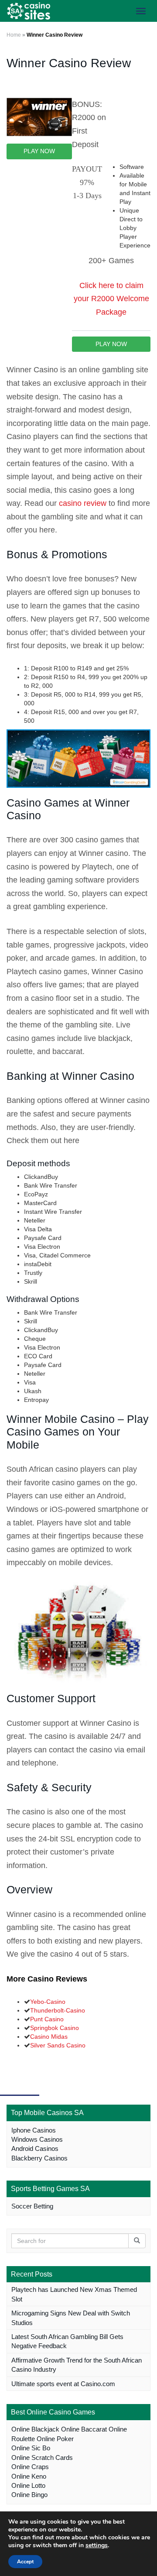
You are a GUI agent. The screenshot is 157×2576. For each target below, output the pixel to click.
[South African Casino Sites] (28, 11)
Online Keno (29, 2476)
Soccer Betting (32, 2206)
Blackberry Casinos (39, 2158)
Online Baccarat (84, 2429)
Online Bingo (29, 2495)
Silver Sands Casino (58, 2045)
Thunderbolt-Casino (58, 2010)
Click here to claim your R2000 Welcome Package (111, 299)
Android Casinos (35, 2148)
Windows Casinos (37, 2139)
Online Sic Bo (31, 2448)
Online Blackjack (35, 2429)
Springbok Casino (55, 2028)
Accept (25, 2562)
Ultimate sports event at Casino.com (63, 2384)
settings (97, 2545)
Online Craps (30, 2467)
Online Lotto (28, 2485)
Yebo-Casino (48, 2002)
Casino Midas (49, 2037)
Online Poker (55, 2439)
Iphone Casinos (34, 2130)
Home (14, 35)
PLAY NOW (39, 151)
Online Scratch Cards (42, 2458)
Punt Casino (47, 2019)
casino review (83, 503)
